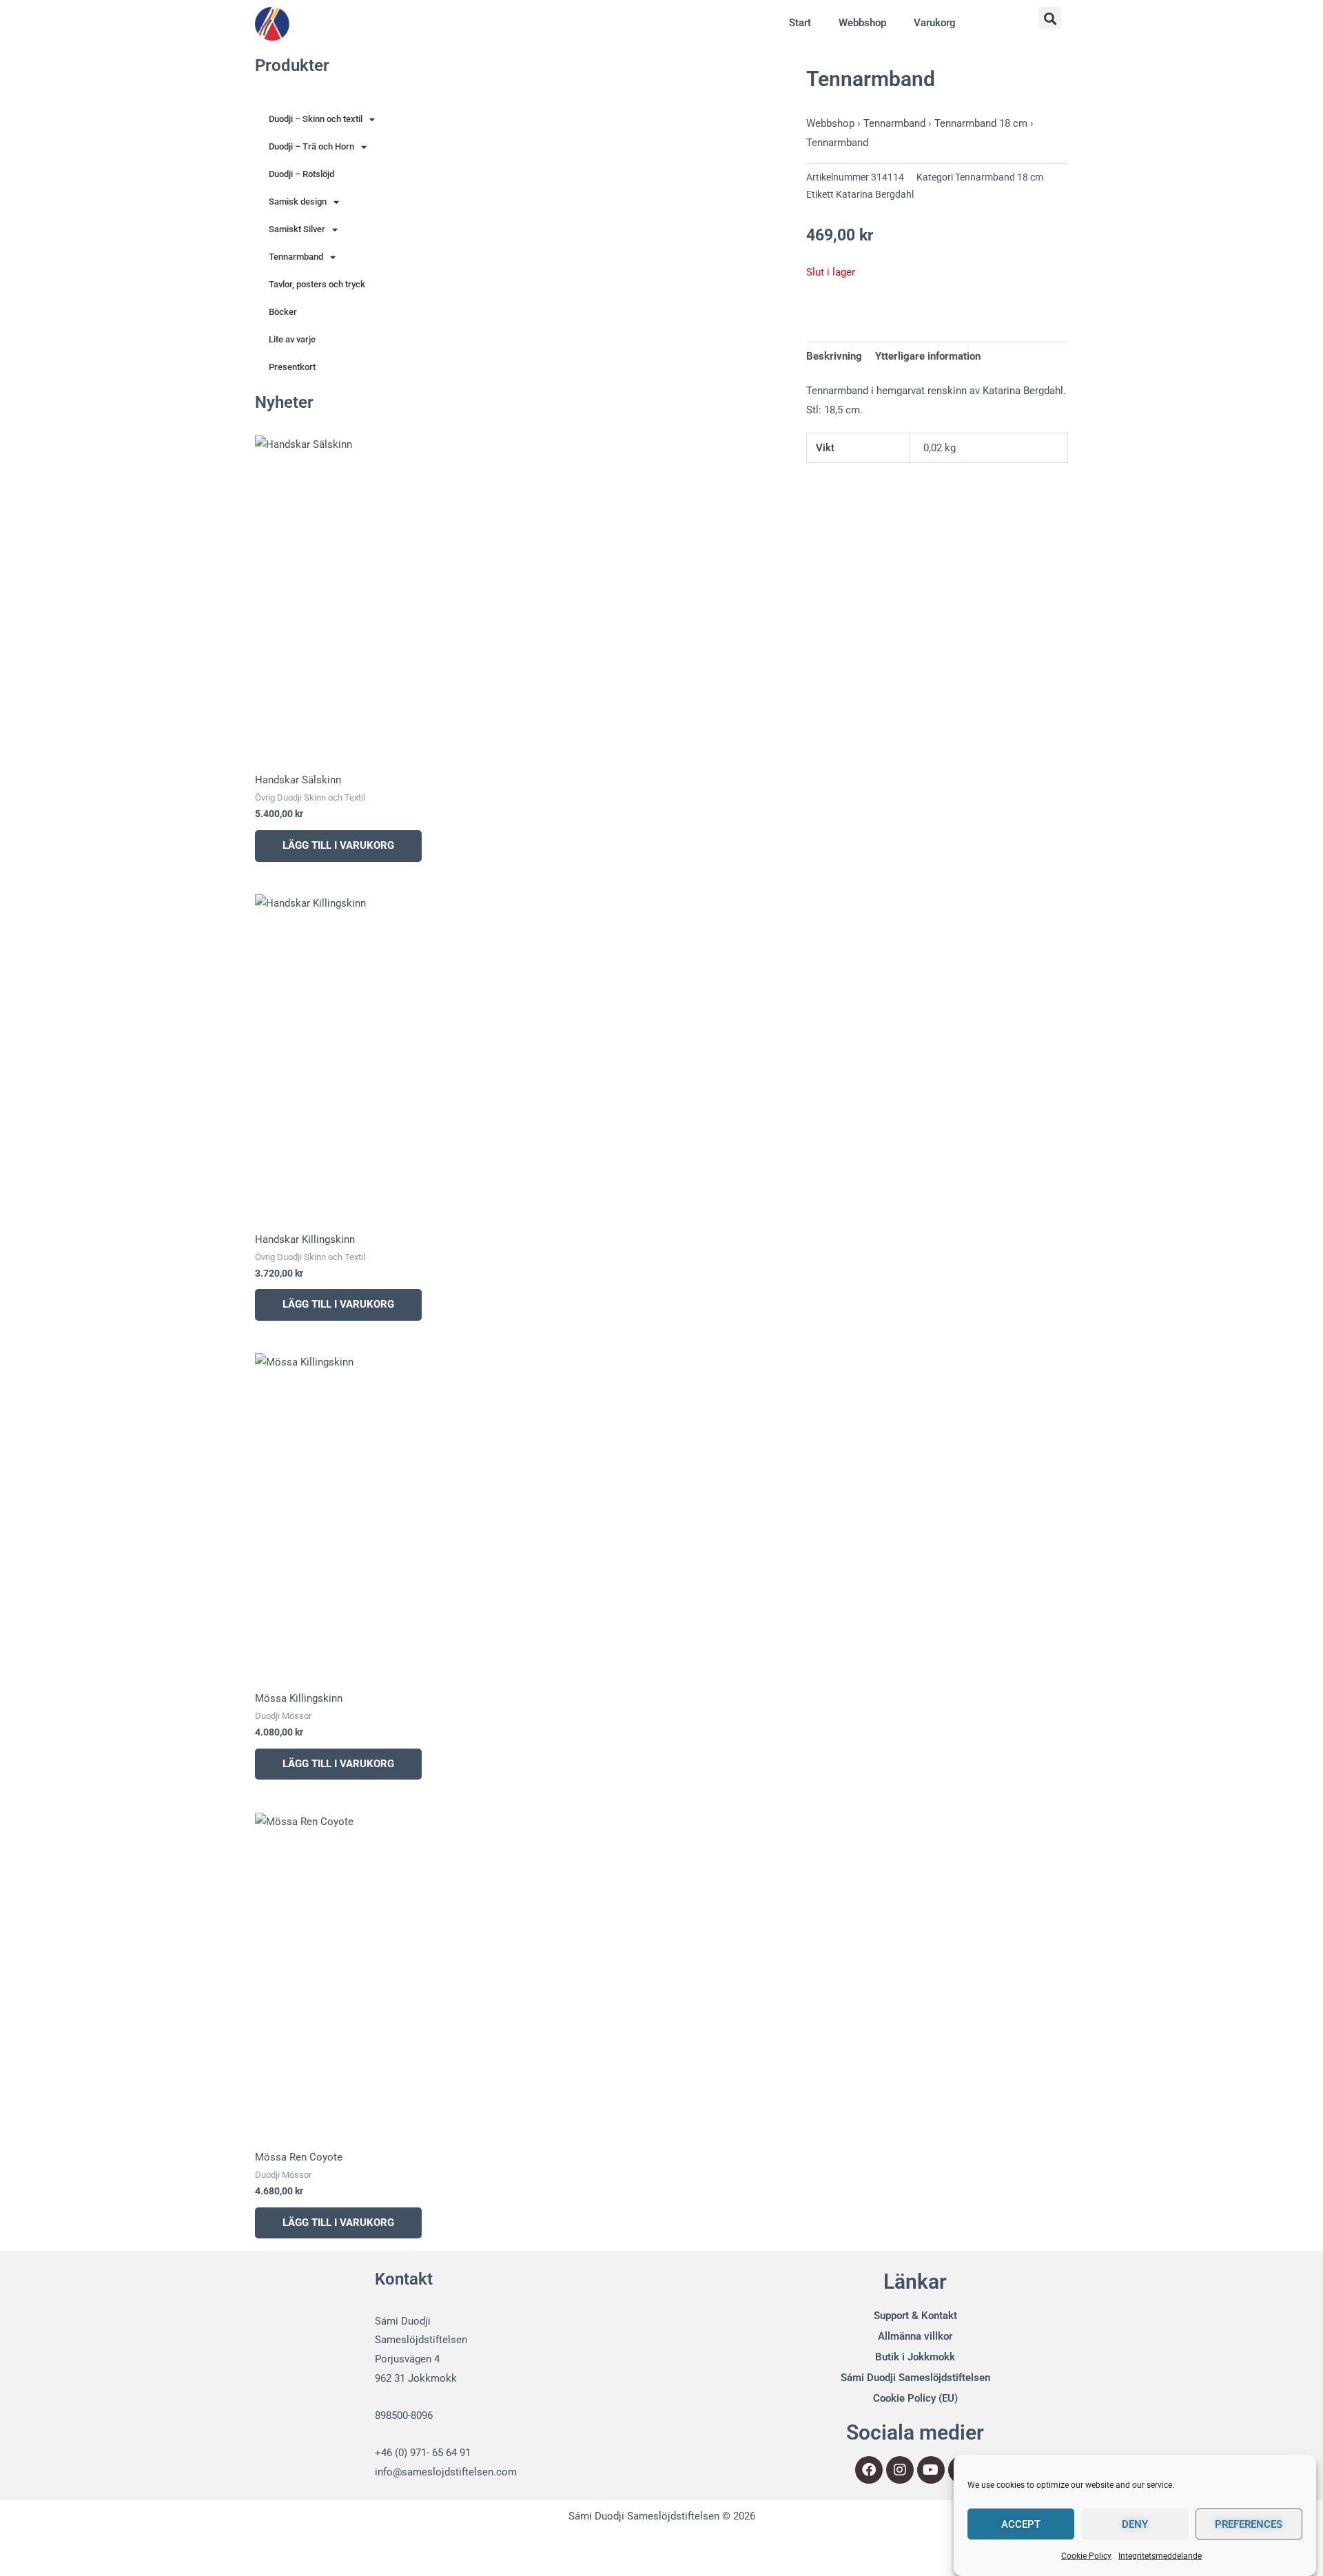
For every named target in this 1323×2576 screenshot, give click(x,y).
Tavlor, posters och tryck (317, 284)
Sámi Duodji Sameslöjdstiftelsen (915, 2378)
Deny (1135, 2524)
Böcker (283, 312)
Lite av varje (292, 339)
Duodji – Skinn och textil (316, 119)
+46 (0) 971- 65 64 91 (423, 2453)
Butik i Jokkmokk (915, 2357)
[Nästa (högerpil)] (85, 2567)
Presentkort (292, 367)
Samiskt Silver (297, 229)
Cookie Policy (1086, 2556)
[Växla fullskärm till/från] (85, 2546)
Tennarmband (296, 257)
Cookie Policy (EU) (915, 2398)
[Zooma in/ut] (28, 2546)
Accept (1021, 2524)
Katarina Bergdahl (875, 194)
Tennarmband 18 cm (981, 123)
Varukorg (935, 23)
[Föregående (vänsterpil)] (28, 2567)
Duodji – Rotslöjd (301, 174)
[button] (1050, 18)
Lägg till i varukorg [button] (338, 845)
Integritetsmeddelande (1160, 2556)
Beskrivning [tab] (834, 356)
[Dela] (143, 2546)
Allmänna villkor (915, 2336)
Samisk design (298, 202)
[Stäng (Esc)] (201, 2546)
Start (800, 23)
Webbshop (862, 23)
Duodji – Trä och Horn (311, 146)
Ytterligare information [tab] (928, 356)
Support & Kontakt (915, 2316)
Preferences (1249, 2524)
